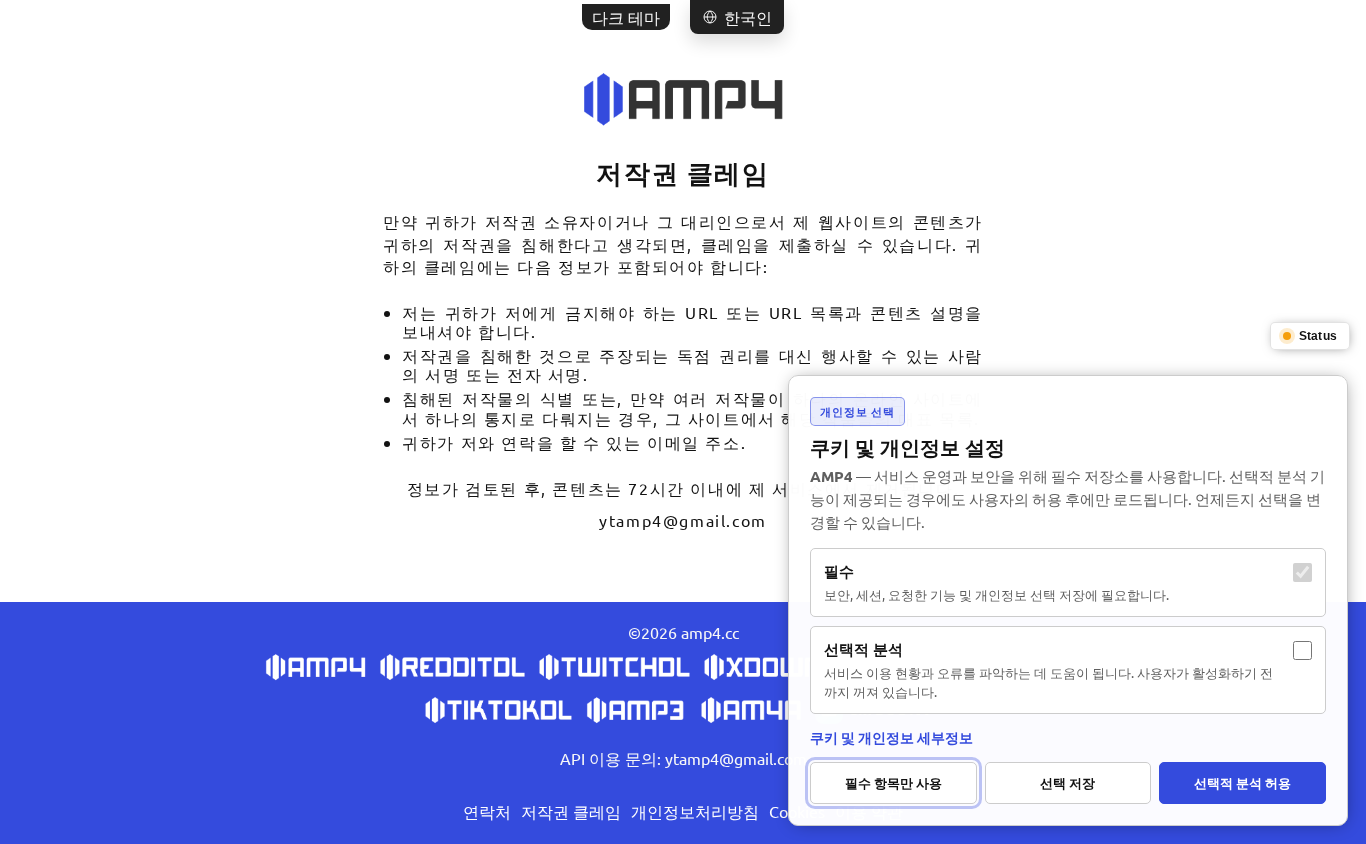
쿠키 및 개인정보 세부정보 (891, 737)
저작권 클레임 (571, 811)
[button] (737, 17)
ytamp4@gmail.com (683, 520)
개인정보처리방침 (695, 811)
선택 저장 (1067, 782)
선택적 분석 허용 (1242, 782)
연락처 (487, 811)
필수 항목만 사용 (893, 782)
